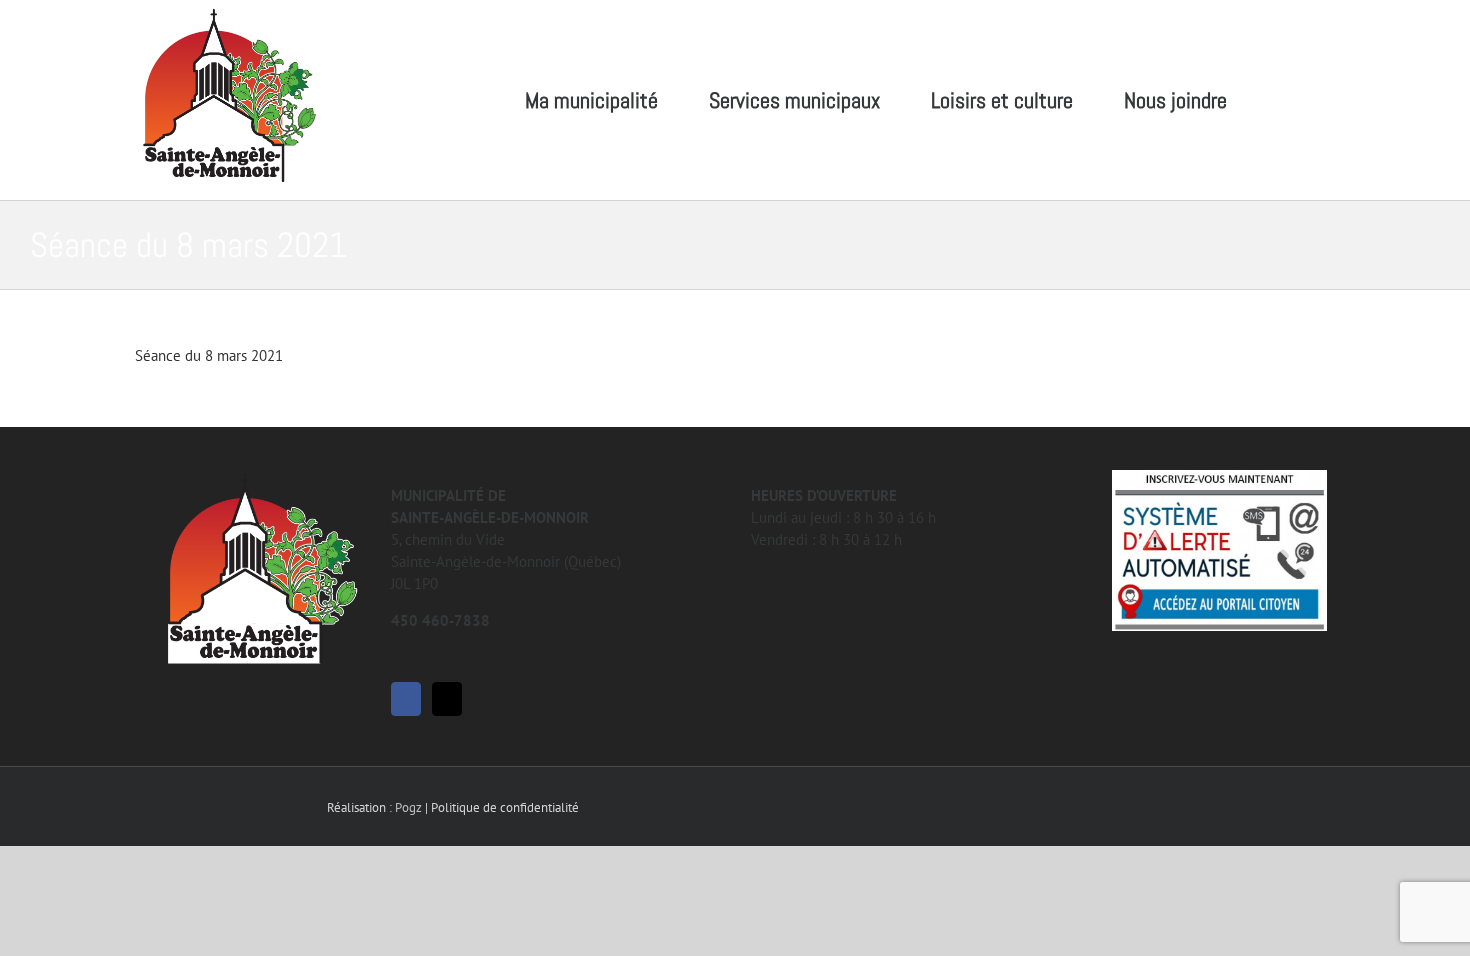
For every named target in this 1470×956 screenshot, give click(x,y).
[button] (1301, 100)
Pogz (408, 807)
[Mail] (447, 699)
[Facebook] (406, 699)
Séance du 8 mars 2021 (209, 355)
